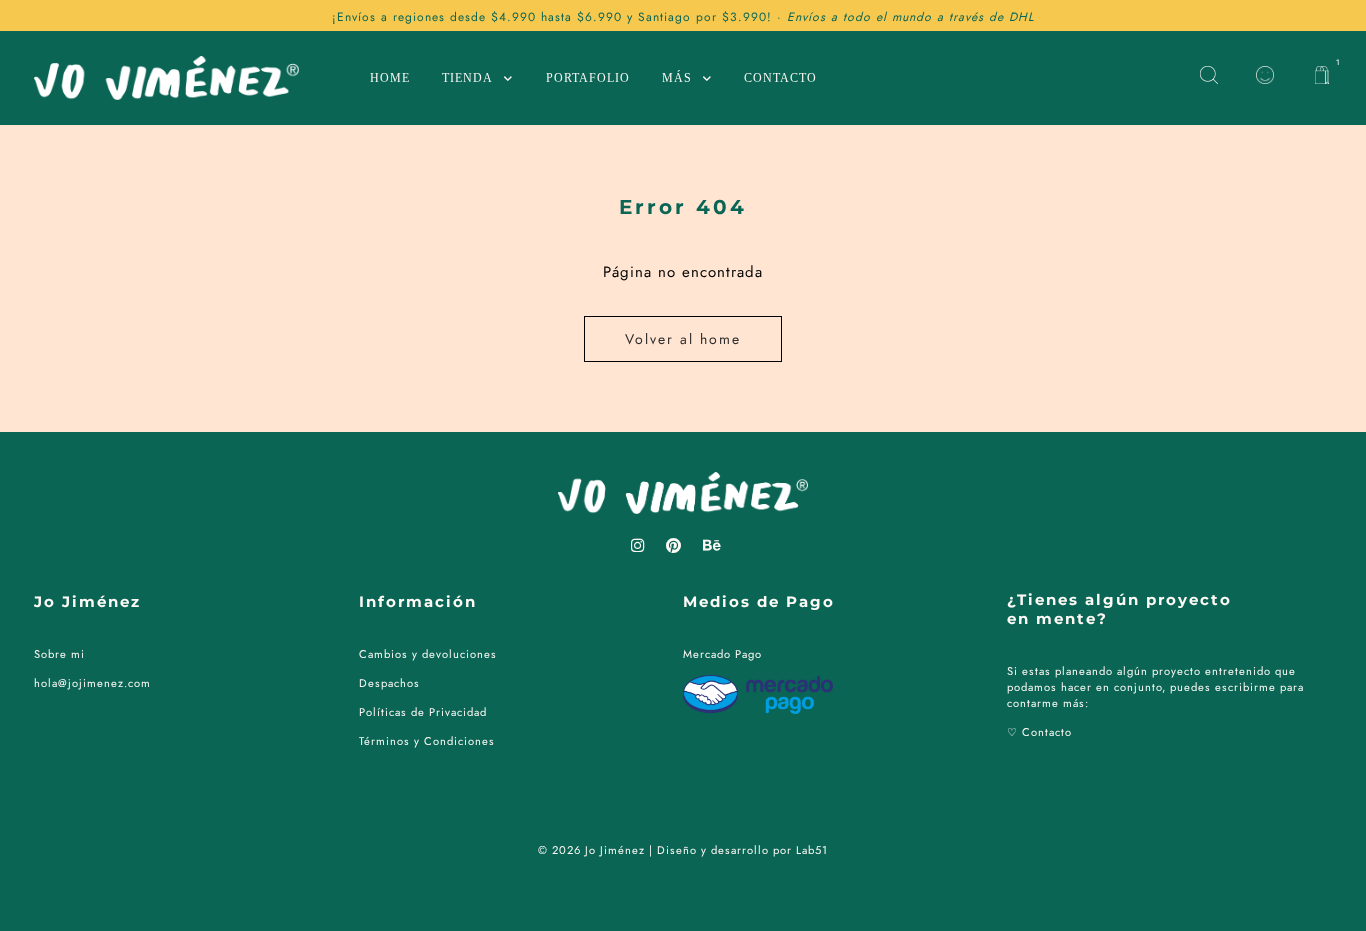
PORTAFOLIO (588, 78)
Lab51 (812, 850)
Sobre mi (59, 654)
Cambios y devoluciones (428, 654)
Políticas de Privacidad (423, 712)
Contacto (780, 78)
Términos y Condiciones (427, 741)
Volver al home (683, 339)
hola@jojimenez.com (92, 683)
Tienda (467, 78)
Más (677, 78)
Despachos (389, 683)
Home (390, 78)
